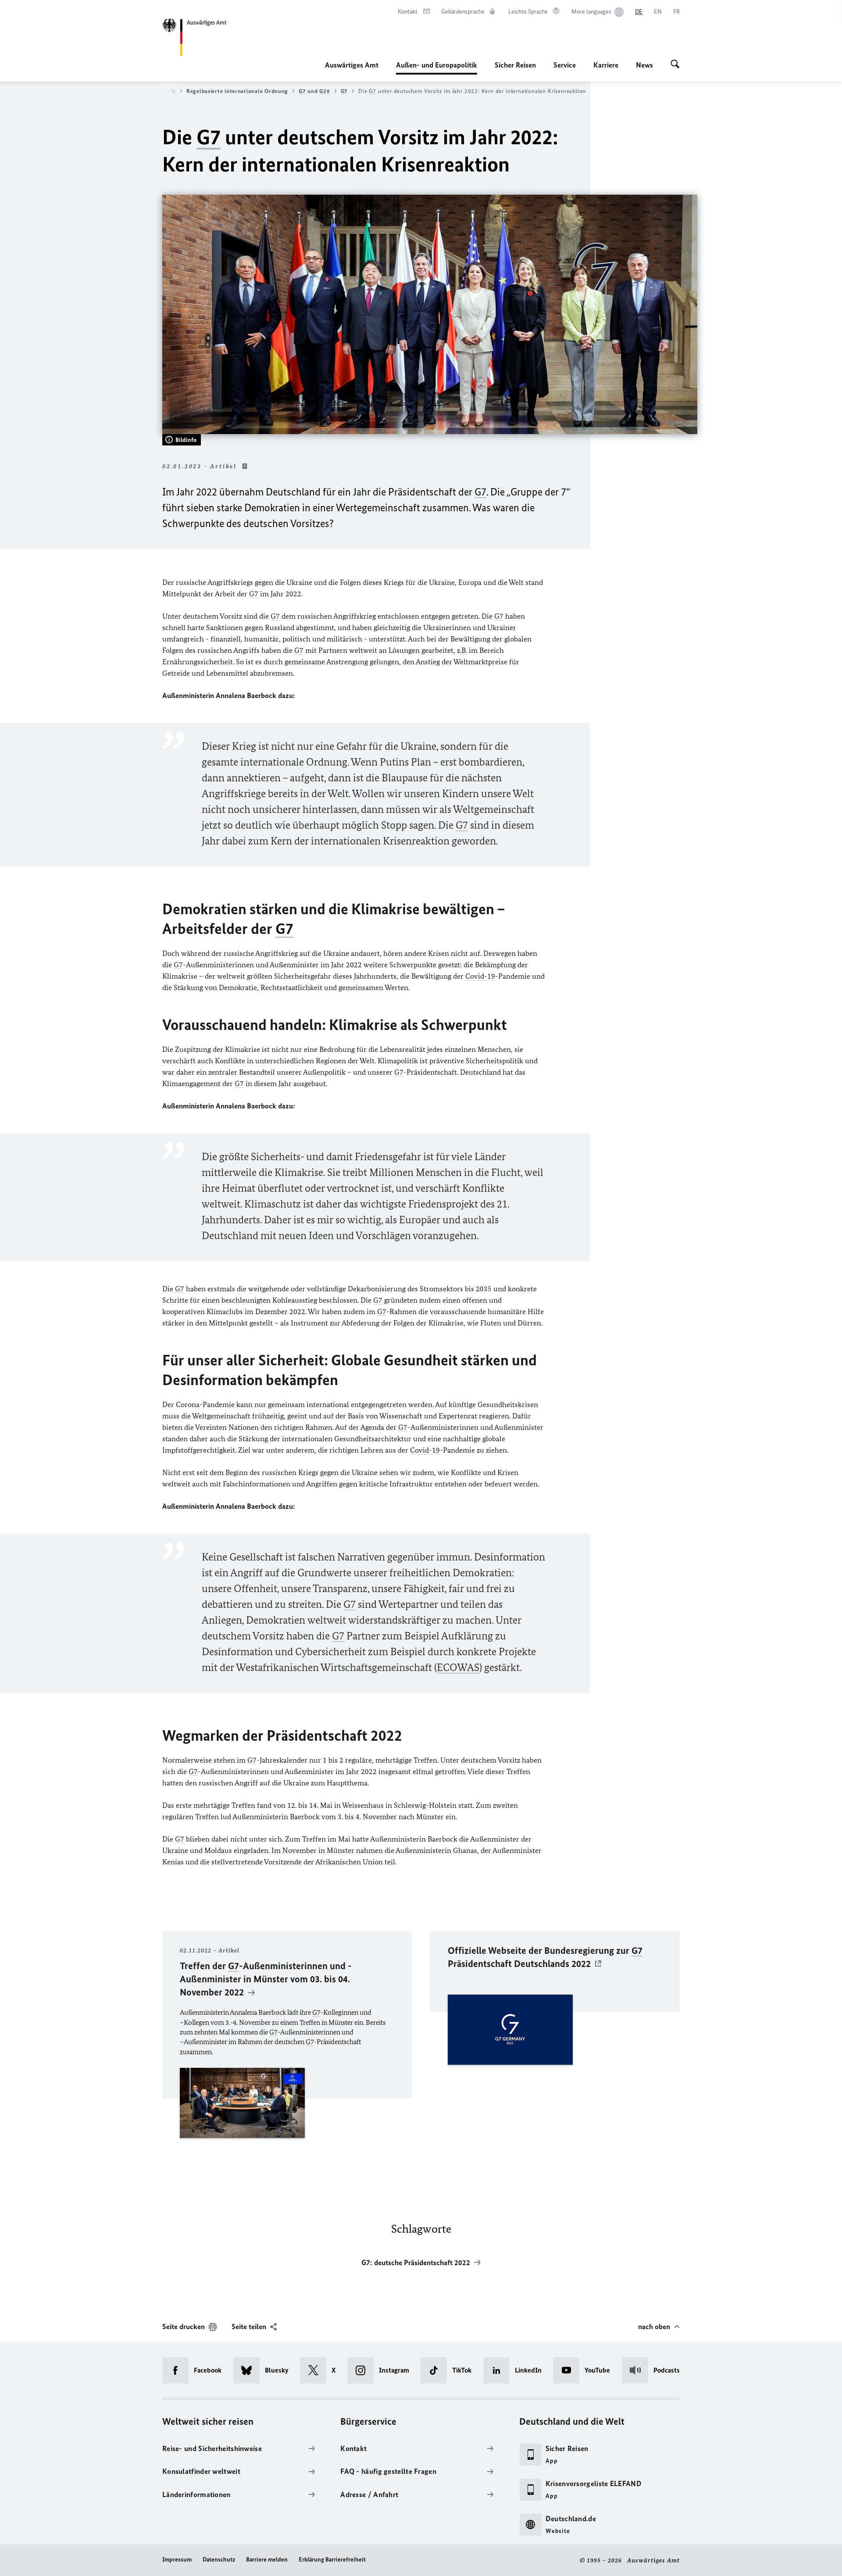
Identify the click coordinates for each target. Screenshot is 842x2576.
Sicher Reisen (515, 65)
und (314, 91)
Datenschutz (219, 2560)
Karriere (606, 65)
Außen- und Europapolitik (437, 68)
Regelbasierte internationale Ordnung (237, 91)
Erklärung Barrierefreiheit (332, 2560)
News (644, 65)
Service (565, 65)
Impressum (177, 2560)
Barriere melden (267, 2560)
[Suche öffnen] (675, 65)
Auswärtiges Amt (352, 65)
